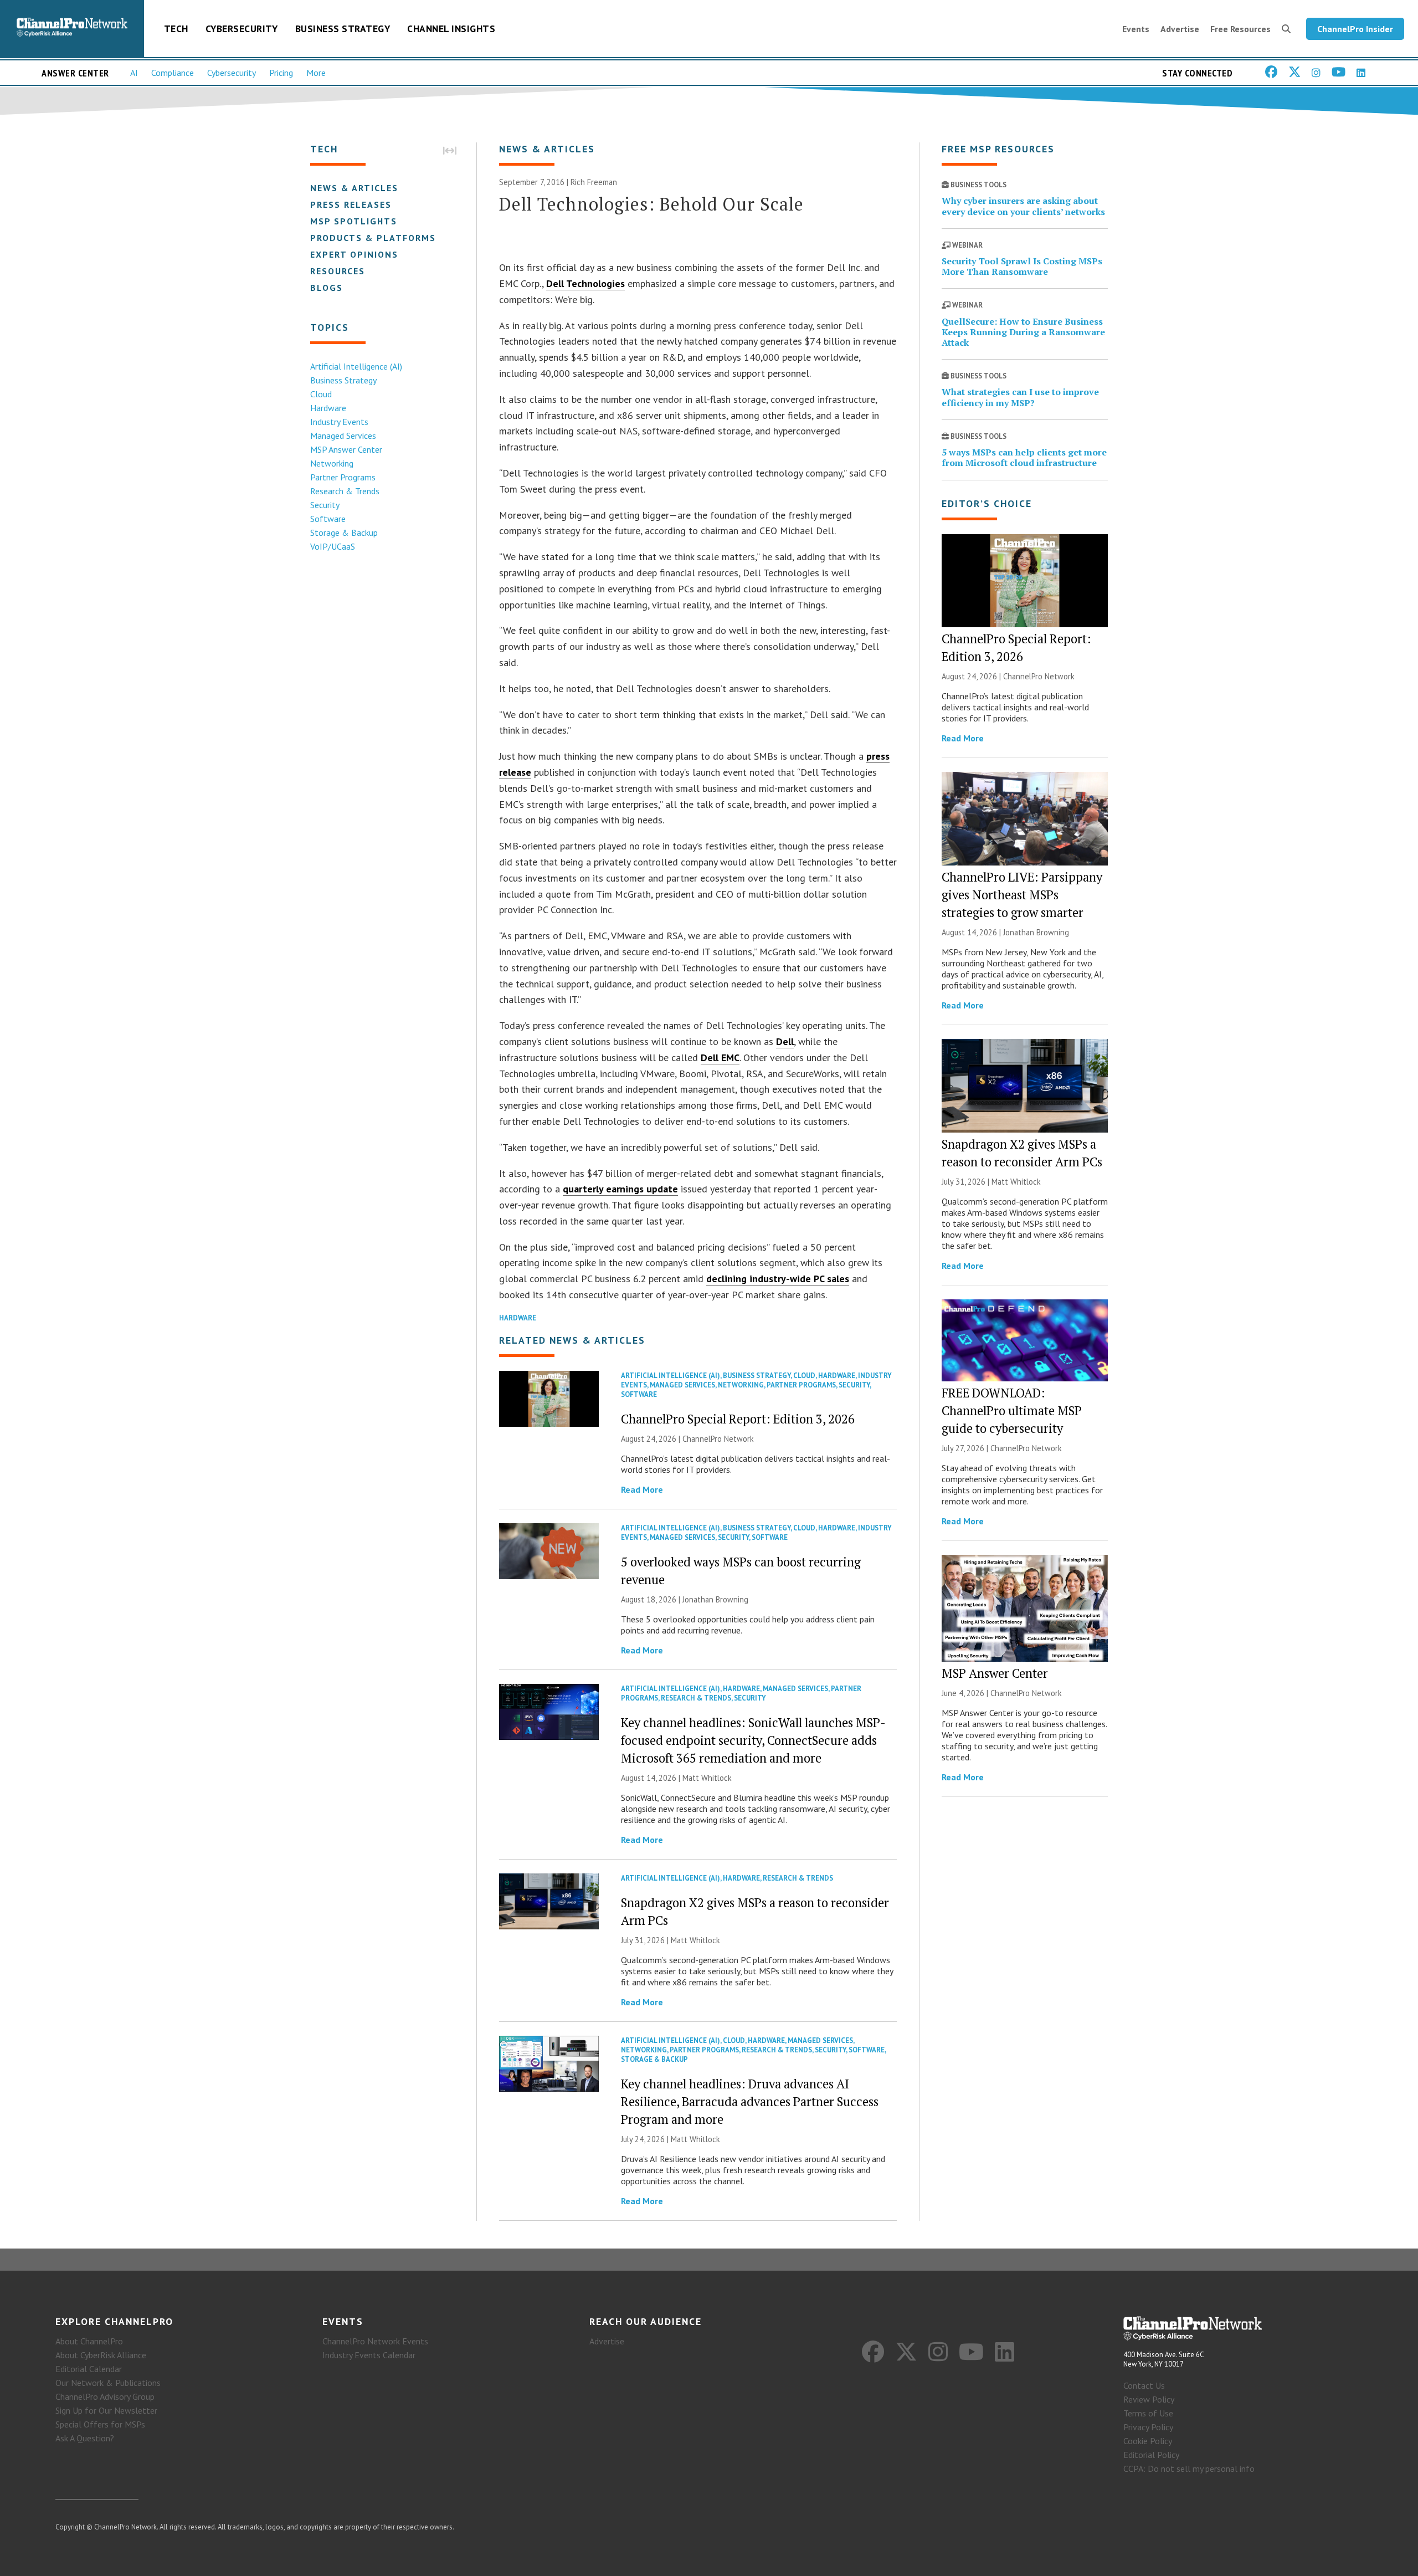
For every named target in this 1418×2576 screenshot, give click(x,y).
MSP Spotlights (354, 221)
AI (134, 73)
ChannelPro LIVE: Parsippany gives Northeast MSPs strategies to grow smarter (1022, 895)
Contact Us (1144, 2385)
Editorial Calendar (89, 2369)
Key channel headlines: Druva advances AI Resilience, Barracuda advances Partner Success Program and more (750, 2101)
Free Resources (1240, 29)
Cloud (321, 394)
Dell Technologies (585, 283)
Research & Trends (345, 491)
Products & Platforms (373, 238)
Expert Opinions (354, 254)
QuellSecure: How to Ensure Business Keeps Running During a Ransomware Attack (1023, 332)
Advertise (1180, 29)
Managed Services (343, 436)
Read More (642, 1489)
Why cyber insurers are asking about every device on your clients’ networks (1023, 206)
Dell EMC (720, 1057)
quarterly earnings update (620, 1189)
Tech (176, 29)
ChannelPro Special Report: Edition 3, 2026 (738, 1419)
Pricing (281, 73)
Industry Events (339, 422)
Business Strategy (343, 29)
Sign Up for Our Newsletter (106, 2410)
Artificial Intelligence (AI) (356, 366)
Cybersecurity (242, 29)
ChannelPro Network (718, 1439)
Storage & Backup (344, 532)
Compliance (173, 73)
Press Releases (351, 204)
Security (325, 505)
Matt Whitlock (707, 1778)
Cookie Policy (1148, 2441)
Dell (785, 1041)
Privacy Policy (1148, 2427)
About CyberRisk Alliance (101, 2355)
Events (1136, 29)
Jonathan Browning (715, 1599)
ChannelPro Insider (1355, 29)
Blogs (327, 288)
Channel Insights (451, 29)
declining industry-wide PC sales (778, 1279)
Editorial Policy (1151, 2455)
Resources (338, 271)
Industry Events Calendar (369, 2355)
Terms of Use (1148, 2413)
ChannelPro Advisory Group (105, 2396)
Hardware (328, 408)
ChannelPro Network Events (375, 2341)
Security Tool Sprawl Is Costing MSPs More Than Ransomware (1022, 266)
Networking (332, 463)
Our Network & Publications (108, 2383)
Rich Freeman (594, 182)
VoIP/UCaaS (333, 546)
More (316, 73)
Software (328, 519)
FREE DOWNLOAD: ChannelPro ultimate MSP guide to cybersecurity (1012, 1410)
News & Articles (354, 188)
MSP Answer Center (346, 449)
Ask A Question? (85, 2438)
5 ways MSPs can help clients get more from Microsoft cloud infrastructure (1024, 457)
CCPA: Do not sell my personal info (1189, 2469)
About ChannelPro (89, 2341)
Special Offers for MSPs (100, 2424)
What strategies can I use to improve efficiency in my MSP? (1020, 397)
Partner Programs (343, 477)
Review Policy (1149, 2399)
